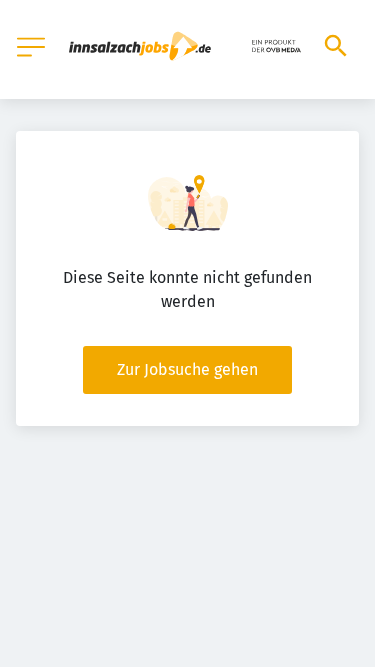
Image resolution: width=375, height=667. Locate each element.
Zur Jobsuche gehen (187, 369)
